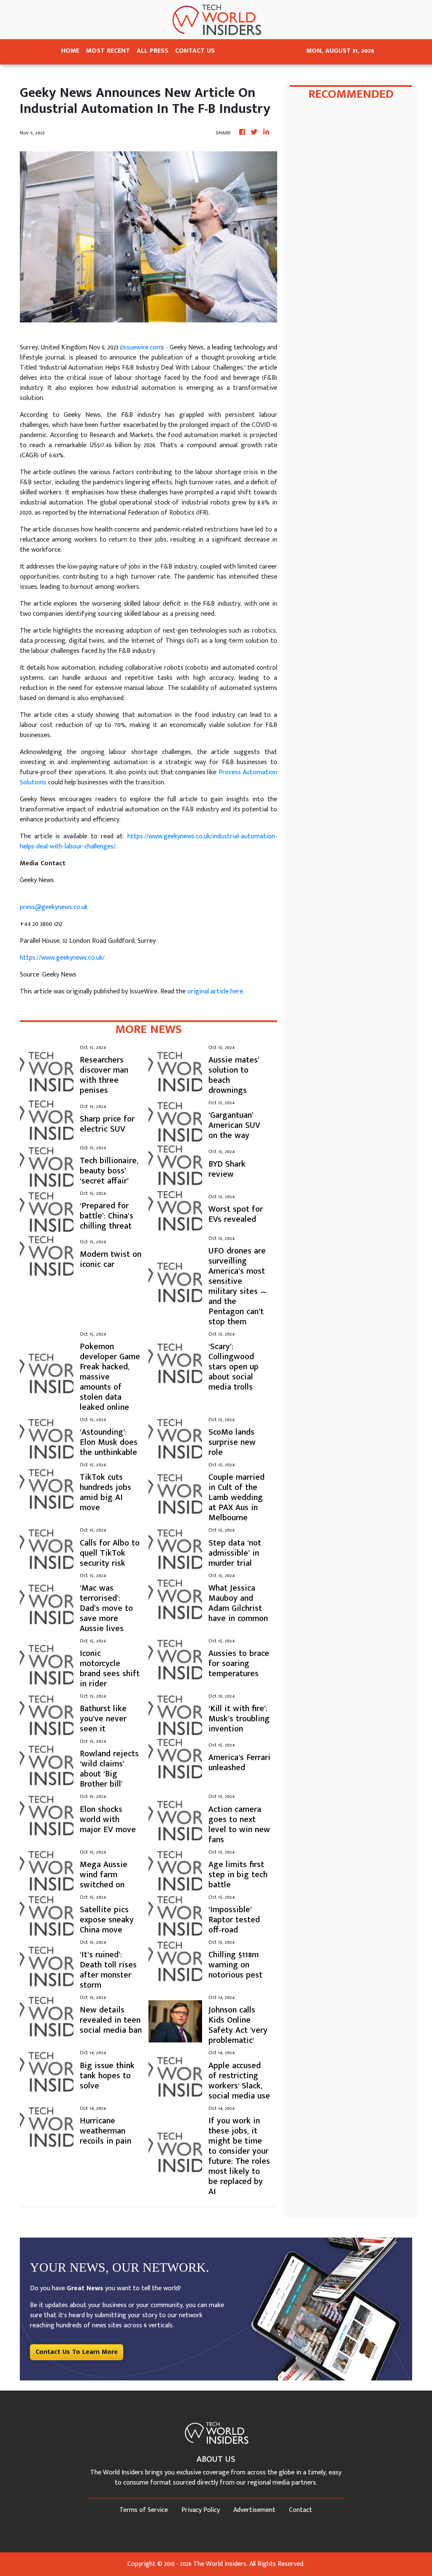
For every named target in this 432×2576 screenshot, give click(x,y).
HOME (70, 51)
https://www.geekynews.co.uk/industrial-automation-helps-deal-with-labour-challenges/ (148, 841)
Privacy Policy (201, 2510)
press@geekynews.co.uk (54, 907)
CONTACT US (195, 51)
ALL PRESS (153, 51)
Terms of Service (144, 2510)
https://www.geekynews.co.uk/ (62, 958)
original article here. (216, 991)
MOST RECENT (108, 51)
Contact (301, 2510)
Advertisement (254, 2510)
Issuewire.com (142, 347)
